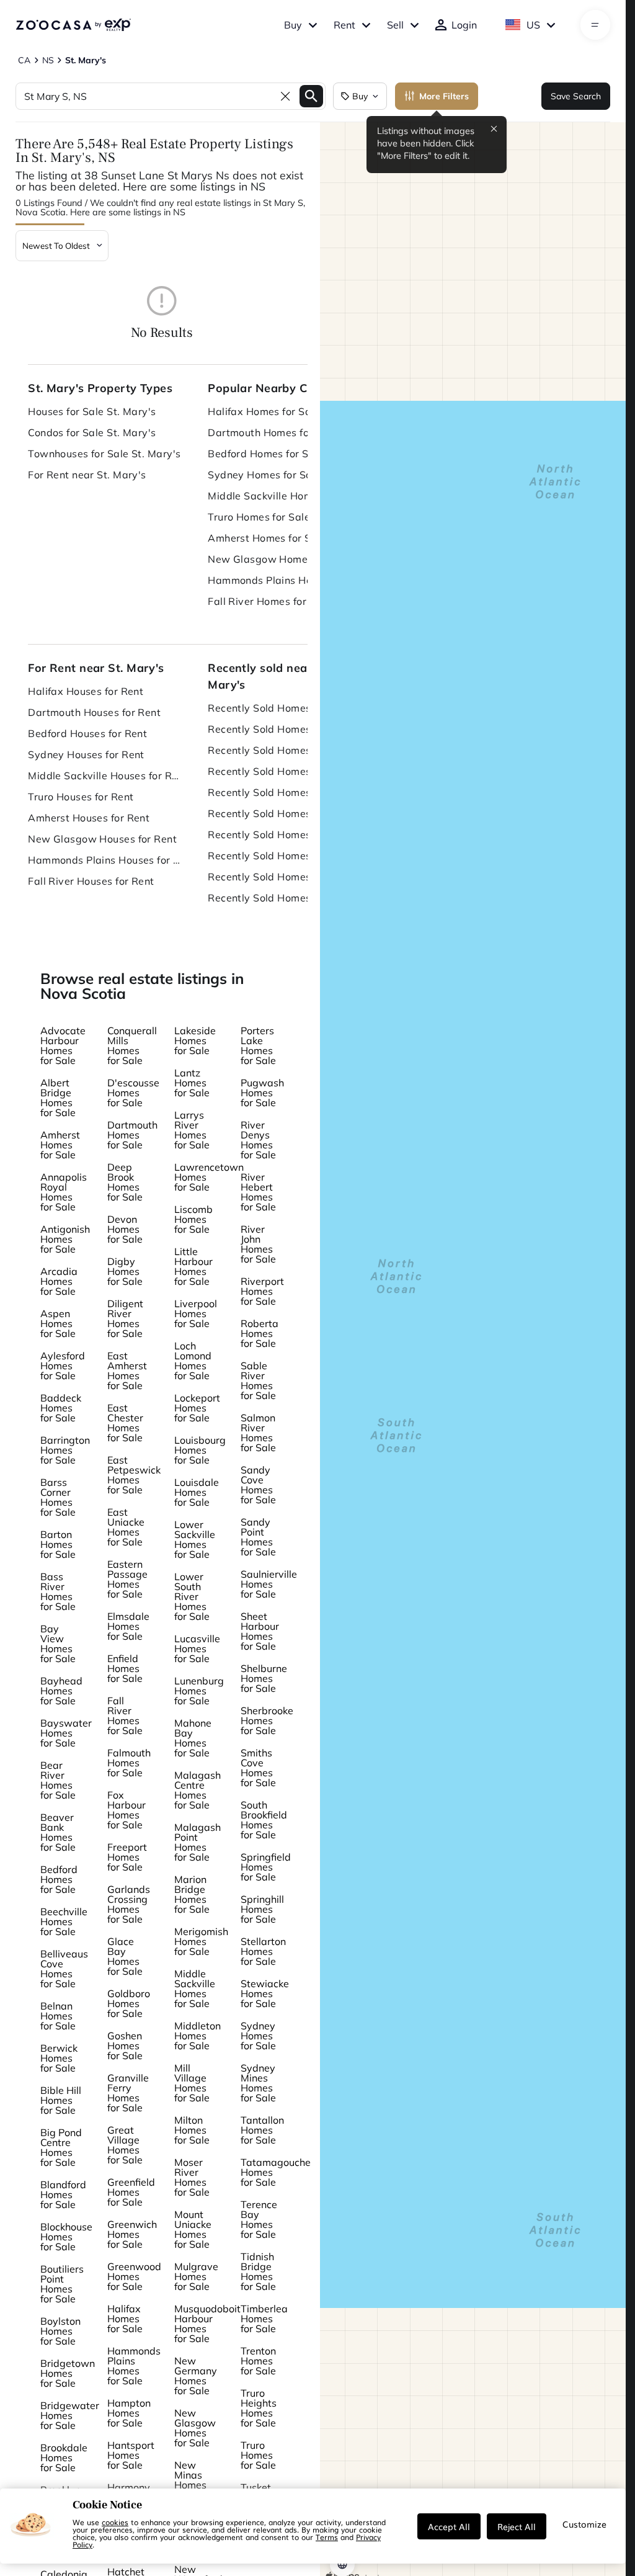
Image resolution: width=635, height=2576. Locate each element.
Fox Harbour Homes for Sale (127, 1810)
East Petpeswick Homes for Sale (134, 1475)
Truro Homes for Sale (259, 517)
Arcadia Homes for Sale (59, 1281)
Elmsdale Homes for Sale (128, 1626)
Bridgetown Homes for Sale (68, 2373)
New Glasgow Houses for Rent (102, 839)
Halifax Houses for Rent (86, 691)
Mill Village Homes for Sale (192, 2083)
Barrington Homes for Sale (65, 1450)
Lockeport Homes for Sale (197, 1408)
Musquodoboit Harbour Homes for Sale (207, 2323)
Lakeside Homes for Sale (195, 1040)
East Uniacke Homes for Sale (126, 1527)
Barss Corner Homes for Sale (58, 1497)
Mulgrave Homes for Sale (196, 2276)
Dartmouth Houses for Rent (94, 712)
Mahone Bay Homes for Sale (193, 1738)
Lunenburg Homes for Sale (199, 1691)
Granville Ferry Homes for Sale (128, 2093)
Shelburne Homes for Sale (264, 1678)
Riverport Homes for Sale (262, 1291)
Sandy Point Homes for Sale (258, 1537)
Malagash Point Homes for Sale (198, 1842)
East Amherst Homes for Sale (127, 1371)
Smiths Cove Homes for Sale (258, 1768)
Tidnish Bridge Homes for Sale (258, 2271)
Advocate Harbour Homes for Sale (63, 1045)
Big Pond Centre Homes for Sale (61, 2147)
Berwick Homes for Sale (59, 2058)
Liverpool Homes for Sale (196, 1313)
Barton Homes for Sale (58, 1544)
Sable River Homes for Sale (258, 1380)
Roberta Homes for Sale (260, 1333)
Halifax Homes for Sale (264, 411)
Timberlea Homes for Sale (264, 2319)
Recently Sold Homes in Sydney (285, 771)
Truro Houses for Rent (81, 797)
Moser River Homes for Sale (192, 2177)
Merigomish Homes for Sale (201, 1941)
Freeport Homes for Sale (127, 1857)
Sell (395, 25)
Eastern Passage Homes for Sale (127, 1579)
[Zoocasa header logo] (73, 25)
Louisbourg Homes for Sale (200, 1450)
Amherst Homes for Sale (267, 538)
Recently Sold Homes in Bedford (285, 750)
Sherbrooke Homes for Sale (267, 1720)
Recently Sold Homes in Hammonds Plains (285, 877)
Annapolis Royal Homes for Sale (64, 1192)
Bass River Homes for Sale (58, 1591)
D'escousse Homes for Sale (133, 1093)
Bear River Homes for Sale (58, 1780)
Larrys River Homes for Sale (192, 1130)
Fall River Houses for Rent (91, 881)
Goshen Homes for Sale (125, 2046)
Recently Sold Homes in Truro (279, 813)
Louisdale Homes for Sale (197, 1492)
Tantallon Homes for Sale (262, 2130)
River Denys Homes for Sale (258, 1140)
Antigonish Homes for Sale (65, 1239)
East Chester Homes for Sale (125, 1423)
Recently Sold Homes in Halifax (284, 708)
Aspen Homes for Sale (58, 1323)
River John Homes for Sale (258, 1244)
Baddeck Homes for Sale (61, 1408)
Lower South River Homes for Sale (192, 1596)
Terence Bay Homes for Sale (259, 2219)
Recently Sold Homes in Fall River (285, 898)
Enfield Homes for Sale (125, 1668)
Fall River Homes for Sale (269, 601)
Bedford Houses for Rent (87, 733)
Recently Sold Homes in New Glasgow (285, 856)
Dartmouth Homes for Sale (273, 432)
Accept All (449, 2526)
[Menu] (595, 25)
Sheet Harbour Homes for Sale (260, 1631)
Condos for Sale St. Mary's (92, 432)
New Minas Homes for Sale (192, 2480)
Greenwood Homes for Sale (134, 2276)
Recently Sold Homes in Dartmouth (285, 729)
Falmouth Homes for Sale (129, 1763)
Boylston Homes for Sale (60, 2331)
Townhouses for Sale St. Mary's (104, 454)
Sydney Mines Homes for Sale (258, 2083)
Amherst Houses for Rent (89, 818)
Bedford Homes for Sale (266, 454)
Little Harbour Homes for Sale (193, 1266)
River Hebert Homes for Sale (258, 1192)
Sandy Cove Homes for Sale (258, 1485)
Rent (344, 25)
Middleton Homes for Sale (198, 2036)
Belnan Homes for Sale (58, 2016)
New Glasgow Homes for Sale (280, 559)
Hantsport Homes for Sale (131, 2455)
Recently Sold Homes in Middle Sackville (285, 792)
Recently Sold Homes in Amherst (285, 834)
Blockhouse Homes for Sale (66, 2237)
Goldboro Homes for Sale (129, 2003)
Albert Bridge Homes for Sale (58, 1098)
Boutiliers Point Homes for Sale (62, 2284)
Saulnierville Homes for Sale (269, 1584)
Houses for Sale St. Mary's (92, 411)
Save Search (576, 96)
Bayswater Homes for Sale (66, 1733)
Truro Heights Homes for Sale (259, 2408)
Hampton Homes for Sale (129, 2413)
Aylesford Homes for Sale (63, 1366)
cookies (115, 2522)
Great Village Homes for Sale (125, 2145)
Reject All (517, 2526)
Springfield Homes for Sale (266, 1867)
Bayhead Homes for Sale (61, 1691)
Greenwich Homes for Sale (132, 2234)
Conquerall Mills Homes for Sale (132, 1045)
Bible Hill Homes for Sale (61, 2100)
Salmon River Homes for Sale (258, 1433)
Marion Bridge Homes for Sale (192, 1894)
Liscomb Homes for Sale (193, 1219)
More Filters (444, 96)
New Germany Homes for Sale (196, 2376)
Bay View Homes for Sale (58, 1644)
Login (464, 25)
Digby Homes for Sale (125, 1271)
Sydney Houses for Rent (86, 754)
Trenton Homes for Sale (258, 2361)
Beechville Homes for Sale (64, 1921)
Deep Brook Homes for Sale (125, 1182)
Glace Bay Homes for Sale (125, 1956)
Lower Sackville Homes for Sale (195, 1539)
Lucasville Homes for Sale (197, 1648)
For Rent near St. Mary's (87, 475)
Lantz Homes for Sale (192, 1083)
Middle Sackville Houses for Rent (105, 776)
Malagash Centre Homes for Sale (198, 1790)
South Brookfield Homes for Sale (264, 1820)
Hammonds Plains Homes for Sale (285, 580)
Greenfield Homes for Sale (131, 2192)
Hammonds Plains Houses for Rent (105, 860)
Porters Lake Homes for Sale (258, 1045)
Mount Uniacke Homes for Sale (193, 2229)
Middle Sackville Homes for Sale (285, 496)
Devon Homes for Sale (125, 1229)
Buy (293, 25)
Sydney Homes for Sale (264, 475)
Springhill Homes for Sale (262, 1909)
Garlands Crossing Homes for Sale (129, 1904)
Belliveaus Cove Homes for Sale (64, 1969)
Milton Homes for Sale (192, 2130)
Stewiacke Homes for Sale (265, 1993)
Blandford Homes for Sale (63, 2194)
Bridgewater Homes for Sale (70, 2415)
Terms (327, 2537)
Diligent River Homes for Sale (125, 1318)
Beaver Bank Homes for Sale (58, 1832)
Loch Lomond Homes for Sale (193, 1361)
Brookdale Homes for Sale (64, 2457)
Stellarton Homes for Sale (263, 1951)
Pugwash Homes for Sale (262, 1093)
